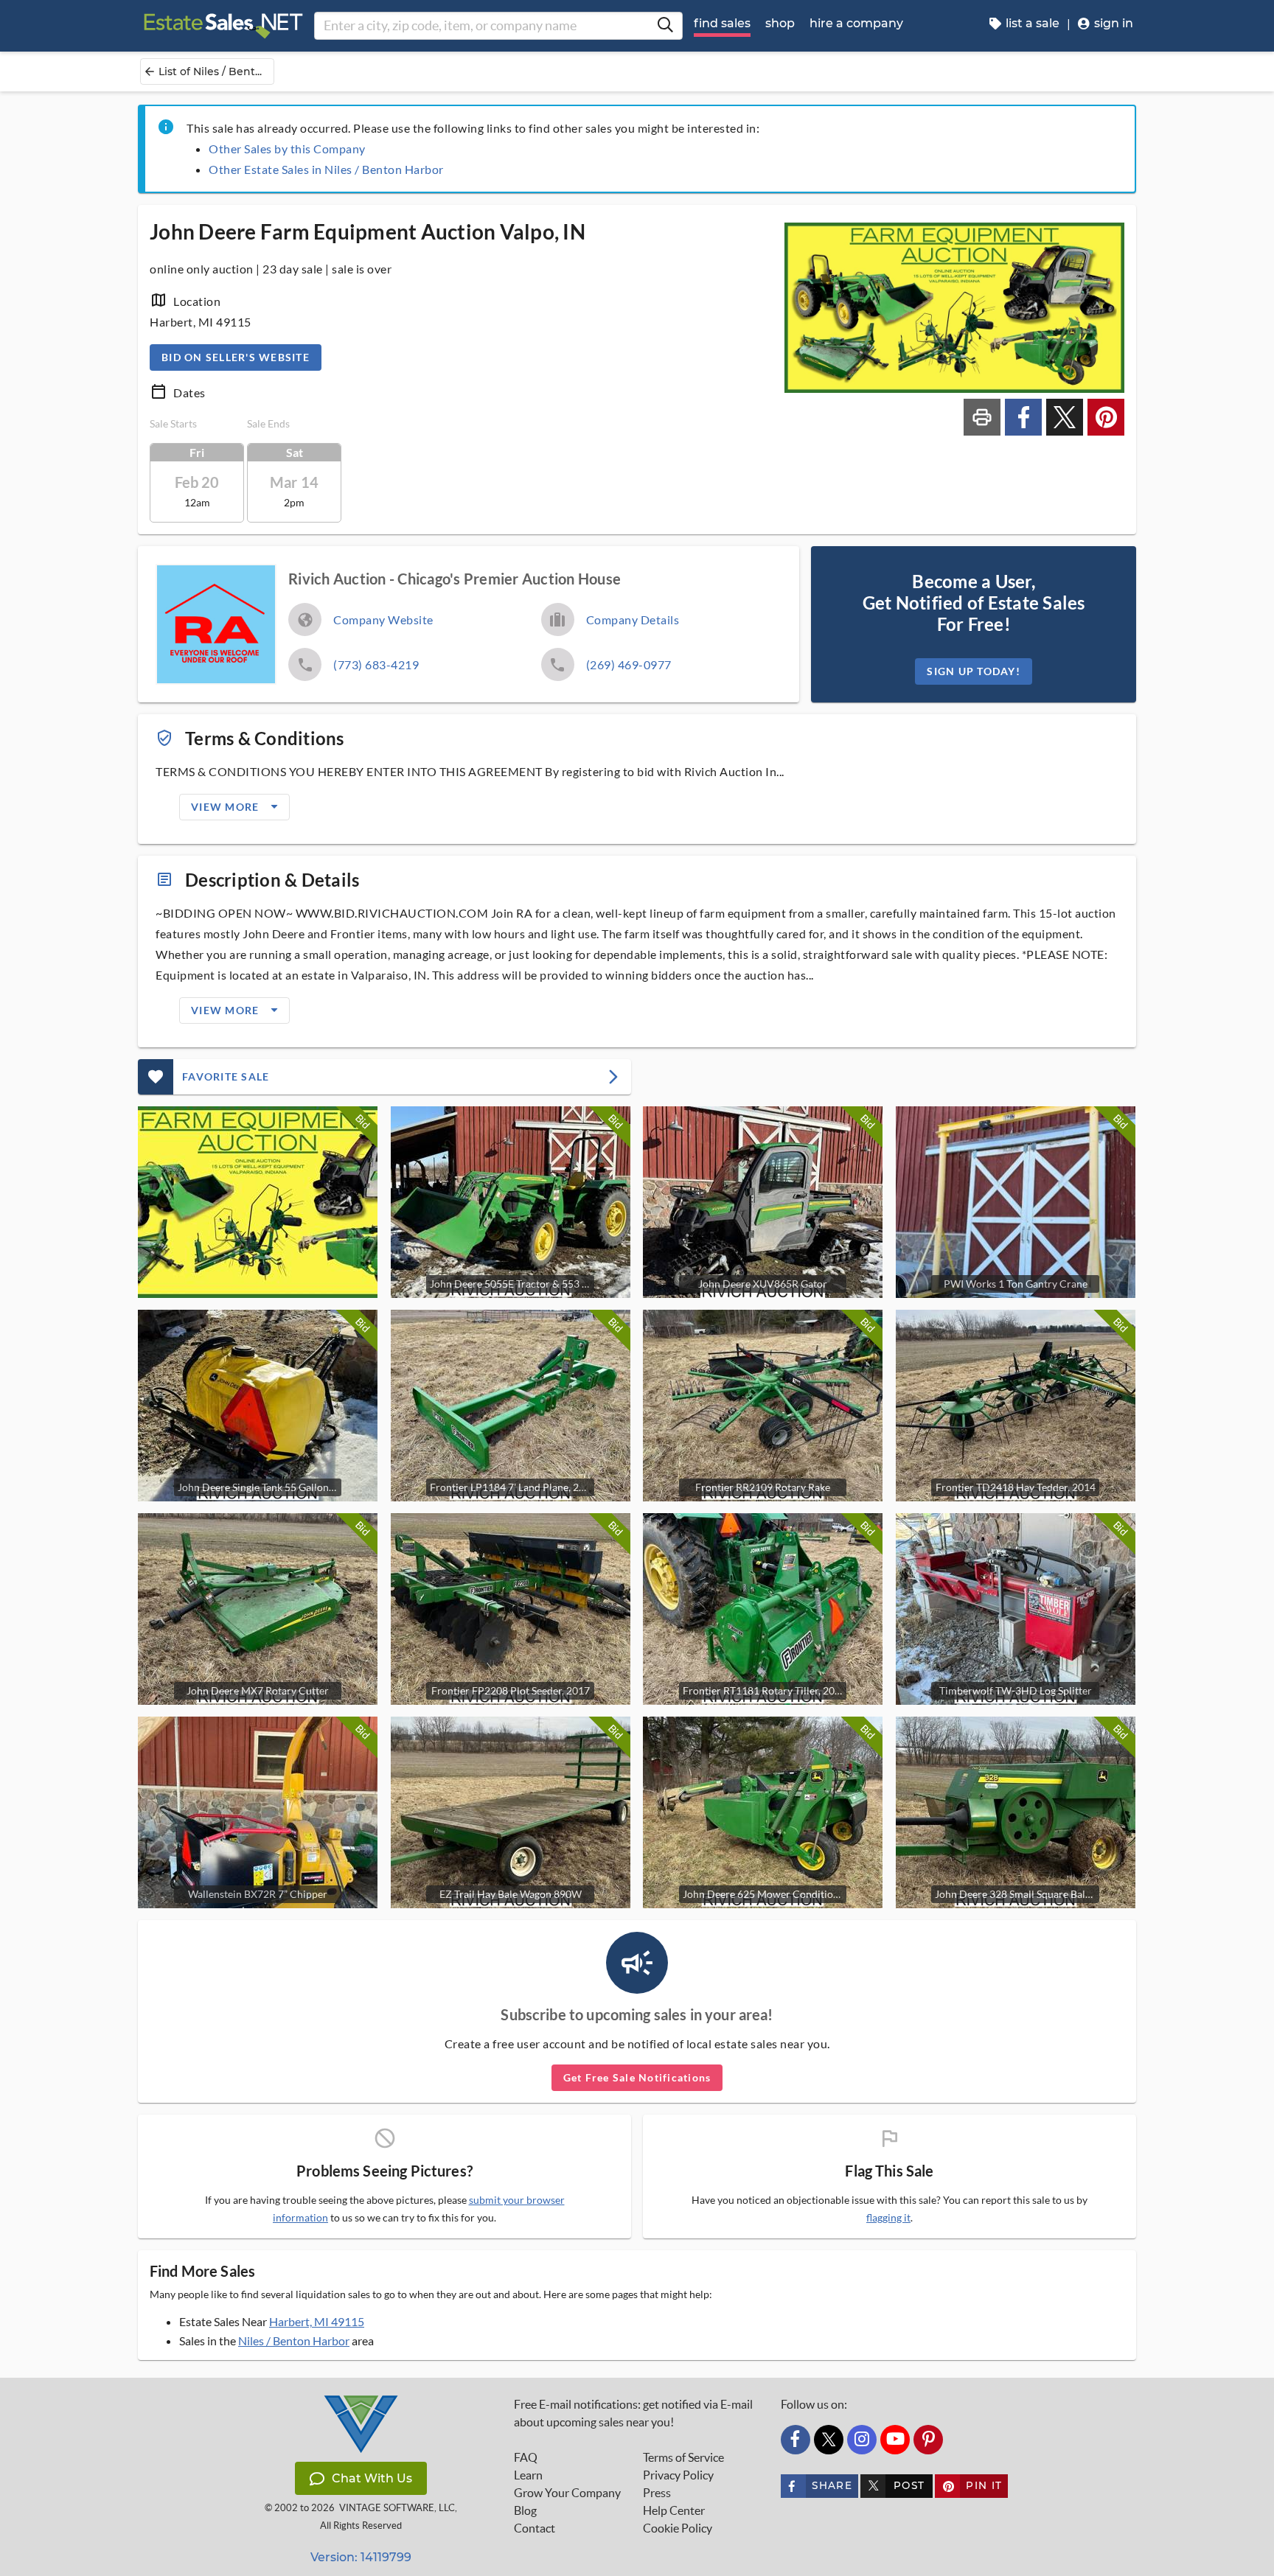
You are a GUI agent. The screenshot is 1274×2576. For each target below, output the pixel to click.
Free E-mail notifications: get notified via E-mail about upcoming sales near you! (633, 2413)
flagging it (888, 2218)
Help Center (674, 2510)
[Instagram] (862, 2440)
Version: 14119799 (361, 2557)
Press (657, 2493)
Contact (535, 2528)
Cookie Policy (678, 2528)
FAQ (526, 2457)
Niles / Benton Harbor (294, 2341)
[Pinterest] (928, 2440)
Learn (528, 2475)
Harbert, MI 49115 (317, 2321)
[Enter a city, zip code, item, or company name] (665, 26)
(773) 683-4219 (376, 664)
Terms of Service (683, 2457)
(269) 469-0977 (629, 664)
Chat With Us (372, 2478)
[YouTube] (895, 2440)
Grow (567, 2493)
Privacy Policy (678, 2475)
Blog (525, 2510)
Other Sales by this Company (287, 149)
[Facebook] (796, 2440)
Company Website (383, 619)
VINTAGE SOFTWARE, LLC (397, 2508)
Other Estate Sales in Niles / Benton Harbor (326, 169)
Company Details (633, 619)
